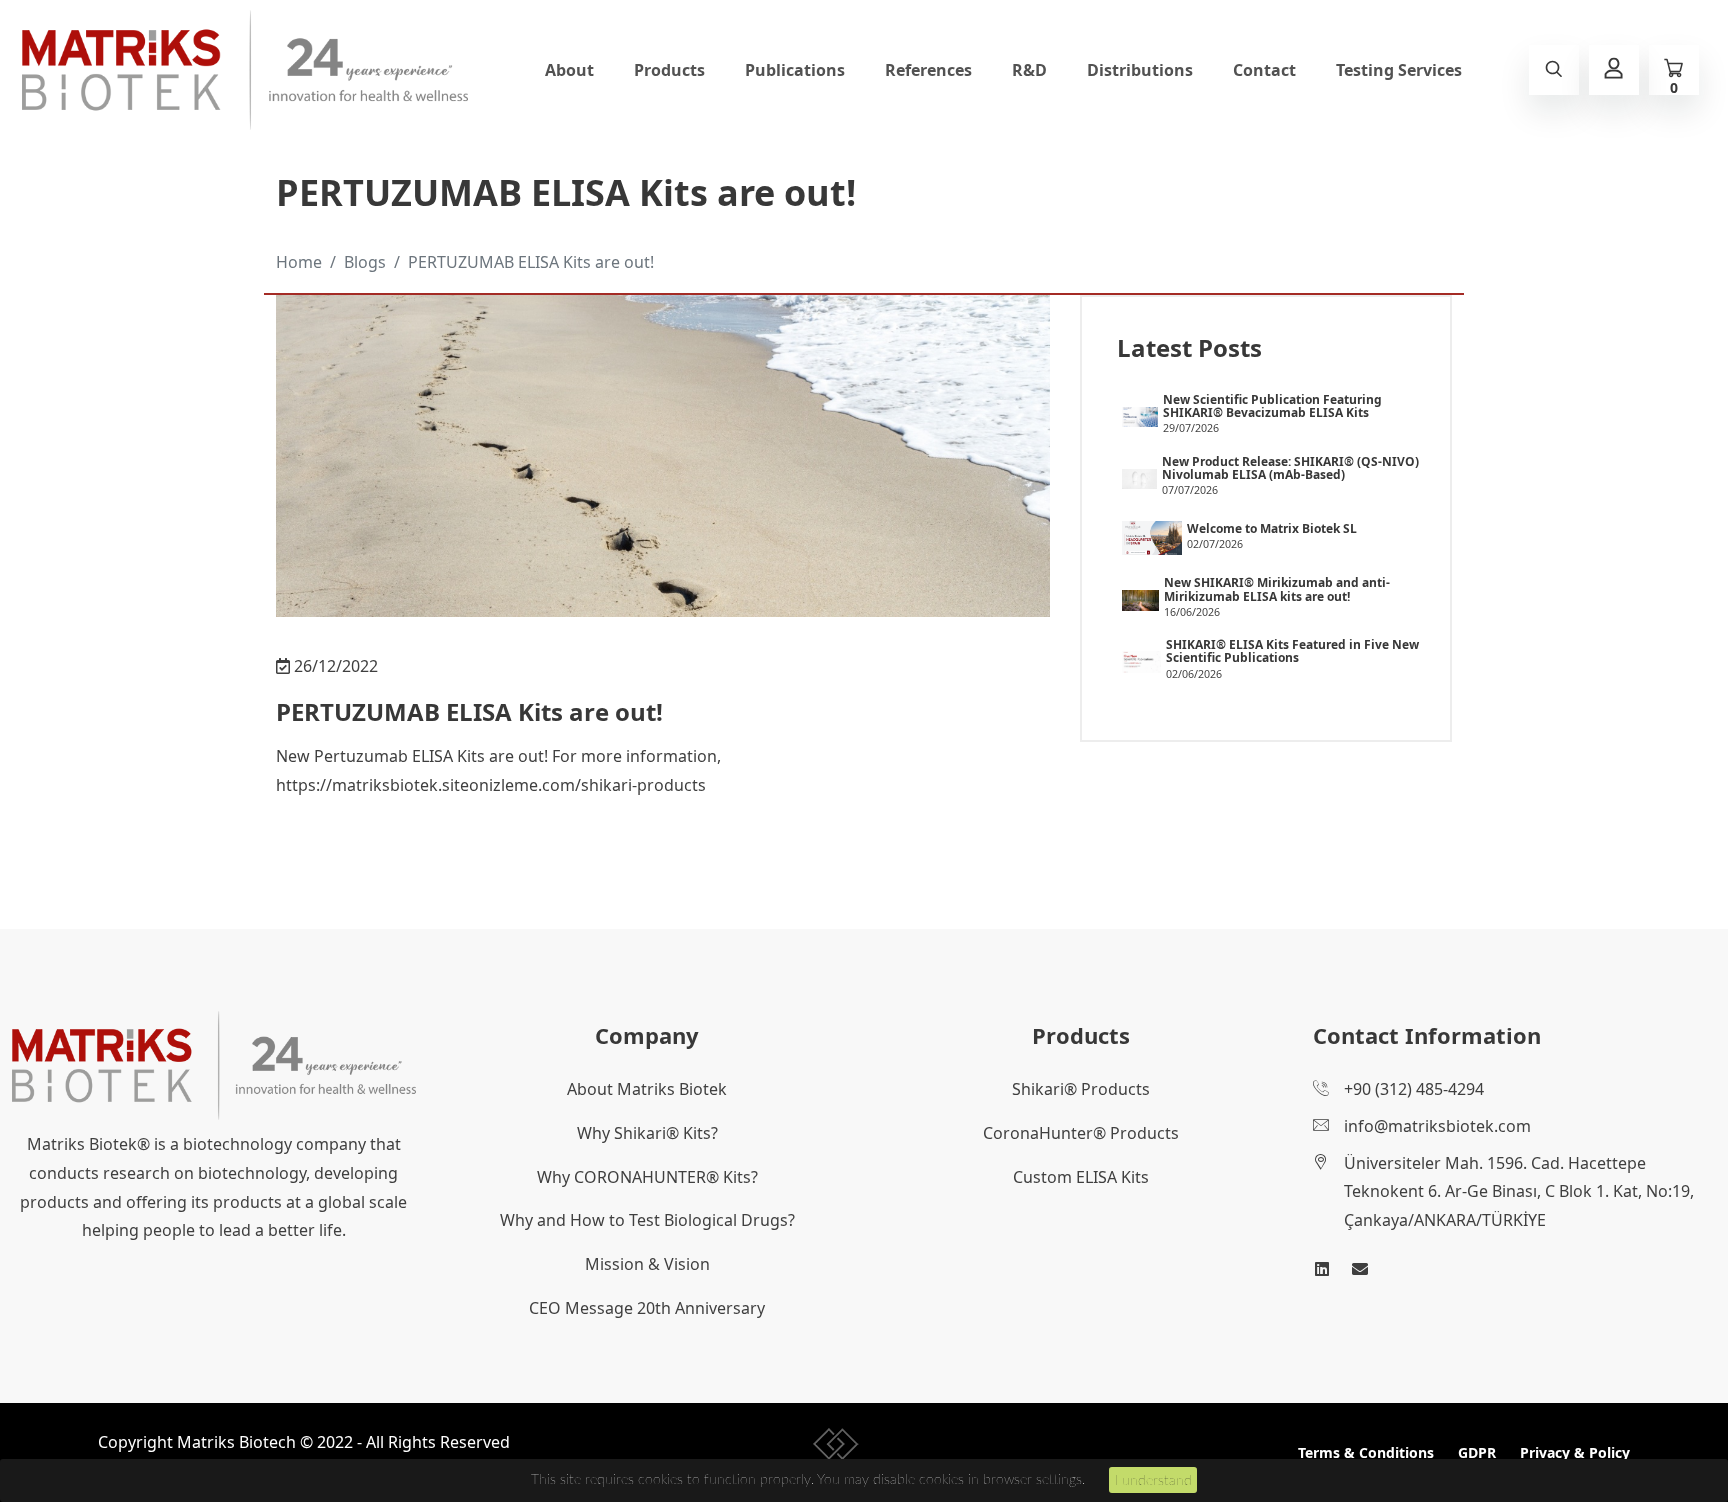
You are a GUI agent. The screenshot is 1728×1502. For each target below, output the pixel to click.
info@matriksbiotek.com (1437, 1126)
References (928, 70)
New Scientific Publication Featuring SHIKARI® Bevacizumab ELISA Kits (1272, 406)
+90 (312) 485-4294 (1414, 1089)
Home (299, 262)
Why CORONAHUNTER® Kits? (647, 1177)
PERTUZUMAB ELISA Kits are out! (531, 262)
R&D (1029, 70)
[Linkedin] (1322, 1269)
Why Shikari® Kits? (647, 1133)
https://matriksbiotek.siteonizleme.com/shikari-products (491, 785)
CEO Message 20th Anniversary (647, 1308)
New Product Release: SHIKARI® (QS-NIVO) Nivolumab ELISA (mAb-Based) (1290, 468)
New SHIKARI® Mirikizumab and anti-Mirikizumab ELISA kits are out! (1277, 589)
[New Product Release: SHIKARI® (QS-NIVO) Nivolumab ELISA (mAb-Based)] (1139, 477)
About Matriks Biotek (647, 1089)
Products (669, 70)
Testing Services (1399, 70)
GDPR (1477, 1452)
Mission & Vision (647, 1264)
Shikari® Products (1081, 1089)
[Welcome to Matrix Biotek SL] (1152, 537)
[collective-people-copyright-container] (836, 1448)
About (569, 70)
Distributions (1140, 70)
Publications (795, 70)
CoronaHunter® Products (1081, 1133)
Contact (1264, 70)
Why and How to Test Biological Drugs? (647, 1220)
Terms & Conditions (1366, 1452)
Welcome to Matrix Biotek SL (1272, 528)
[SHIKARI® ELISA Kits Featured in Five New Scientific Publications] (1141, 661)
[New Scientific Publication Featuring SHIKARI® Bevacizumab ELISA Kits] (1140, 415)
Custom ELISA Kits (1081, 1177)
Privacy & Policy (1575, 1452)
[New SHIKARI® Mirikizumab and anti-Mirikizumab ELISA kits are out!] (1140, 599)
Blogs (365, 262)
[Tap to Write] (1360, 1269)
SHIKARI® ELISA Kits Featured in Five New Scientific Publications (1292, 651)
